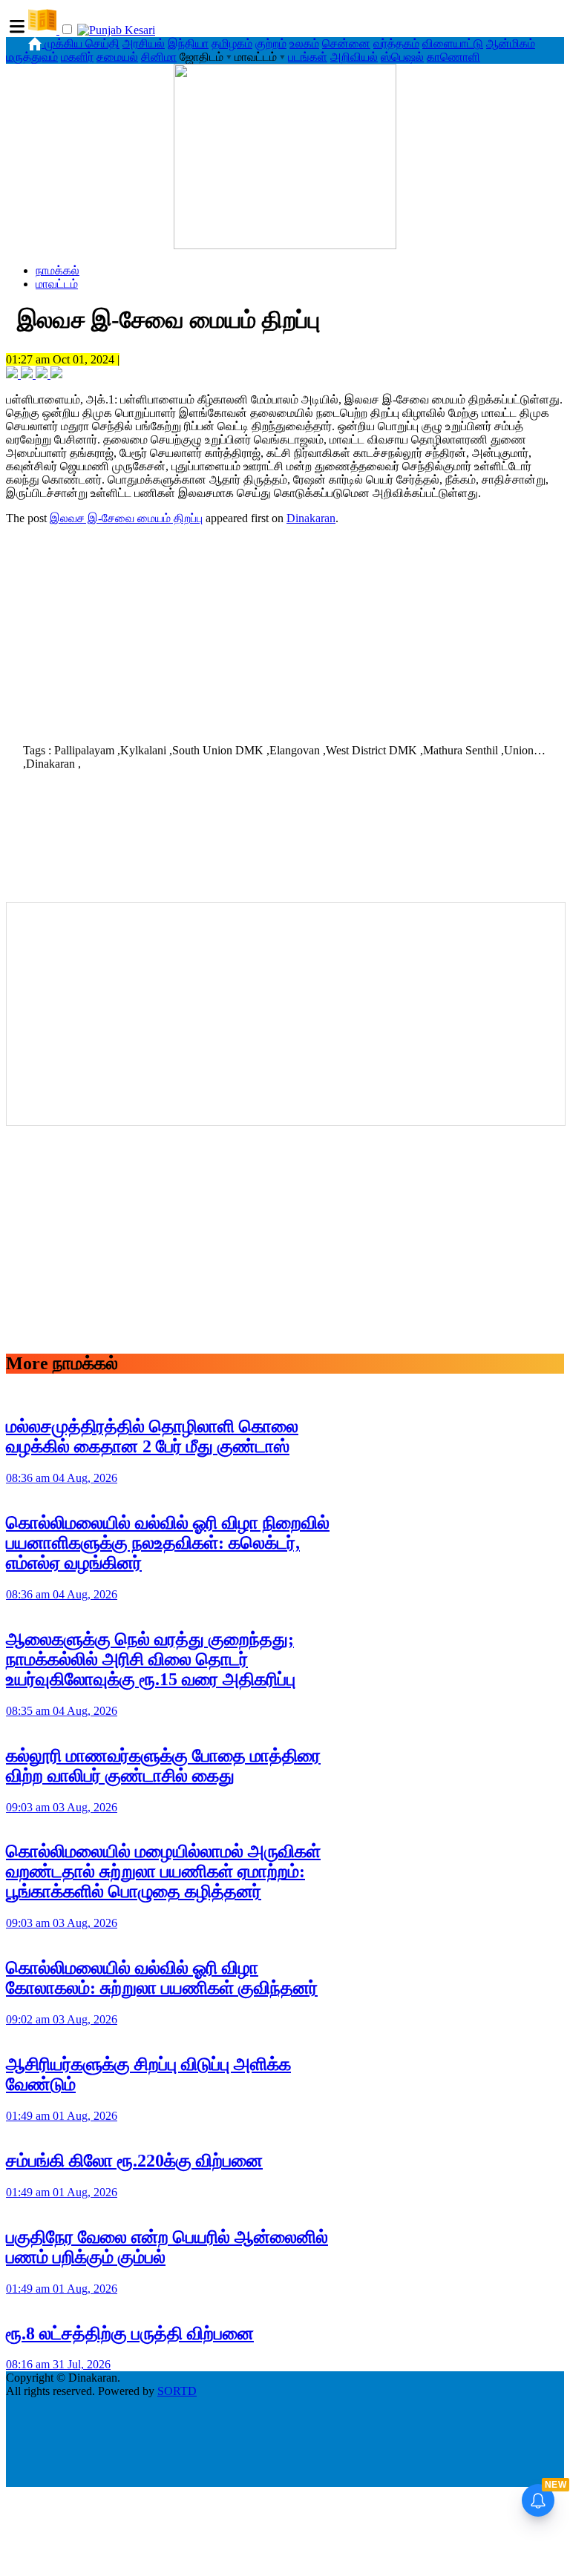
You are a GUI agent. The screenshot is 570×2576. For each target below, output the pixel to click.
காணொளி (453, 57)
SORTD (177, 2391)
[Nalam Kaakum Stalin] (285, 245)
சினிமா (159, 57)
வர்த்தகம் (396, 43)
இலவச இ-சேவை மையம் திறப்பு (126, 518)
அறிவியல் (354, 57)
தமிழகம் (232, 43)
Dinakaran (311, 518)
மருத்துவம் (32, 57)
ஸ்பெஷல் (402, 57)
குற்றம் (271, 43)
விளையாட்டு (453, 43)
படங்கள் (308, 57)
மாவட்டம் (57, 284)
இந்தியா (188, 43)
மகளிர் (77, 57)
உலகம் (304, 43)
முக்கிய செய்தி (82, 43)
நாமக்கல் (58, 270)
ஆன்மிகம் (511, 43)
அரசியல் (144, 43)
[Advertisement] (285, 630)
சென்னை (346, 43)
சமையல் (117, 57)
